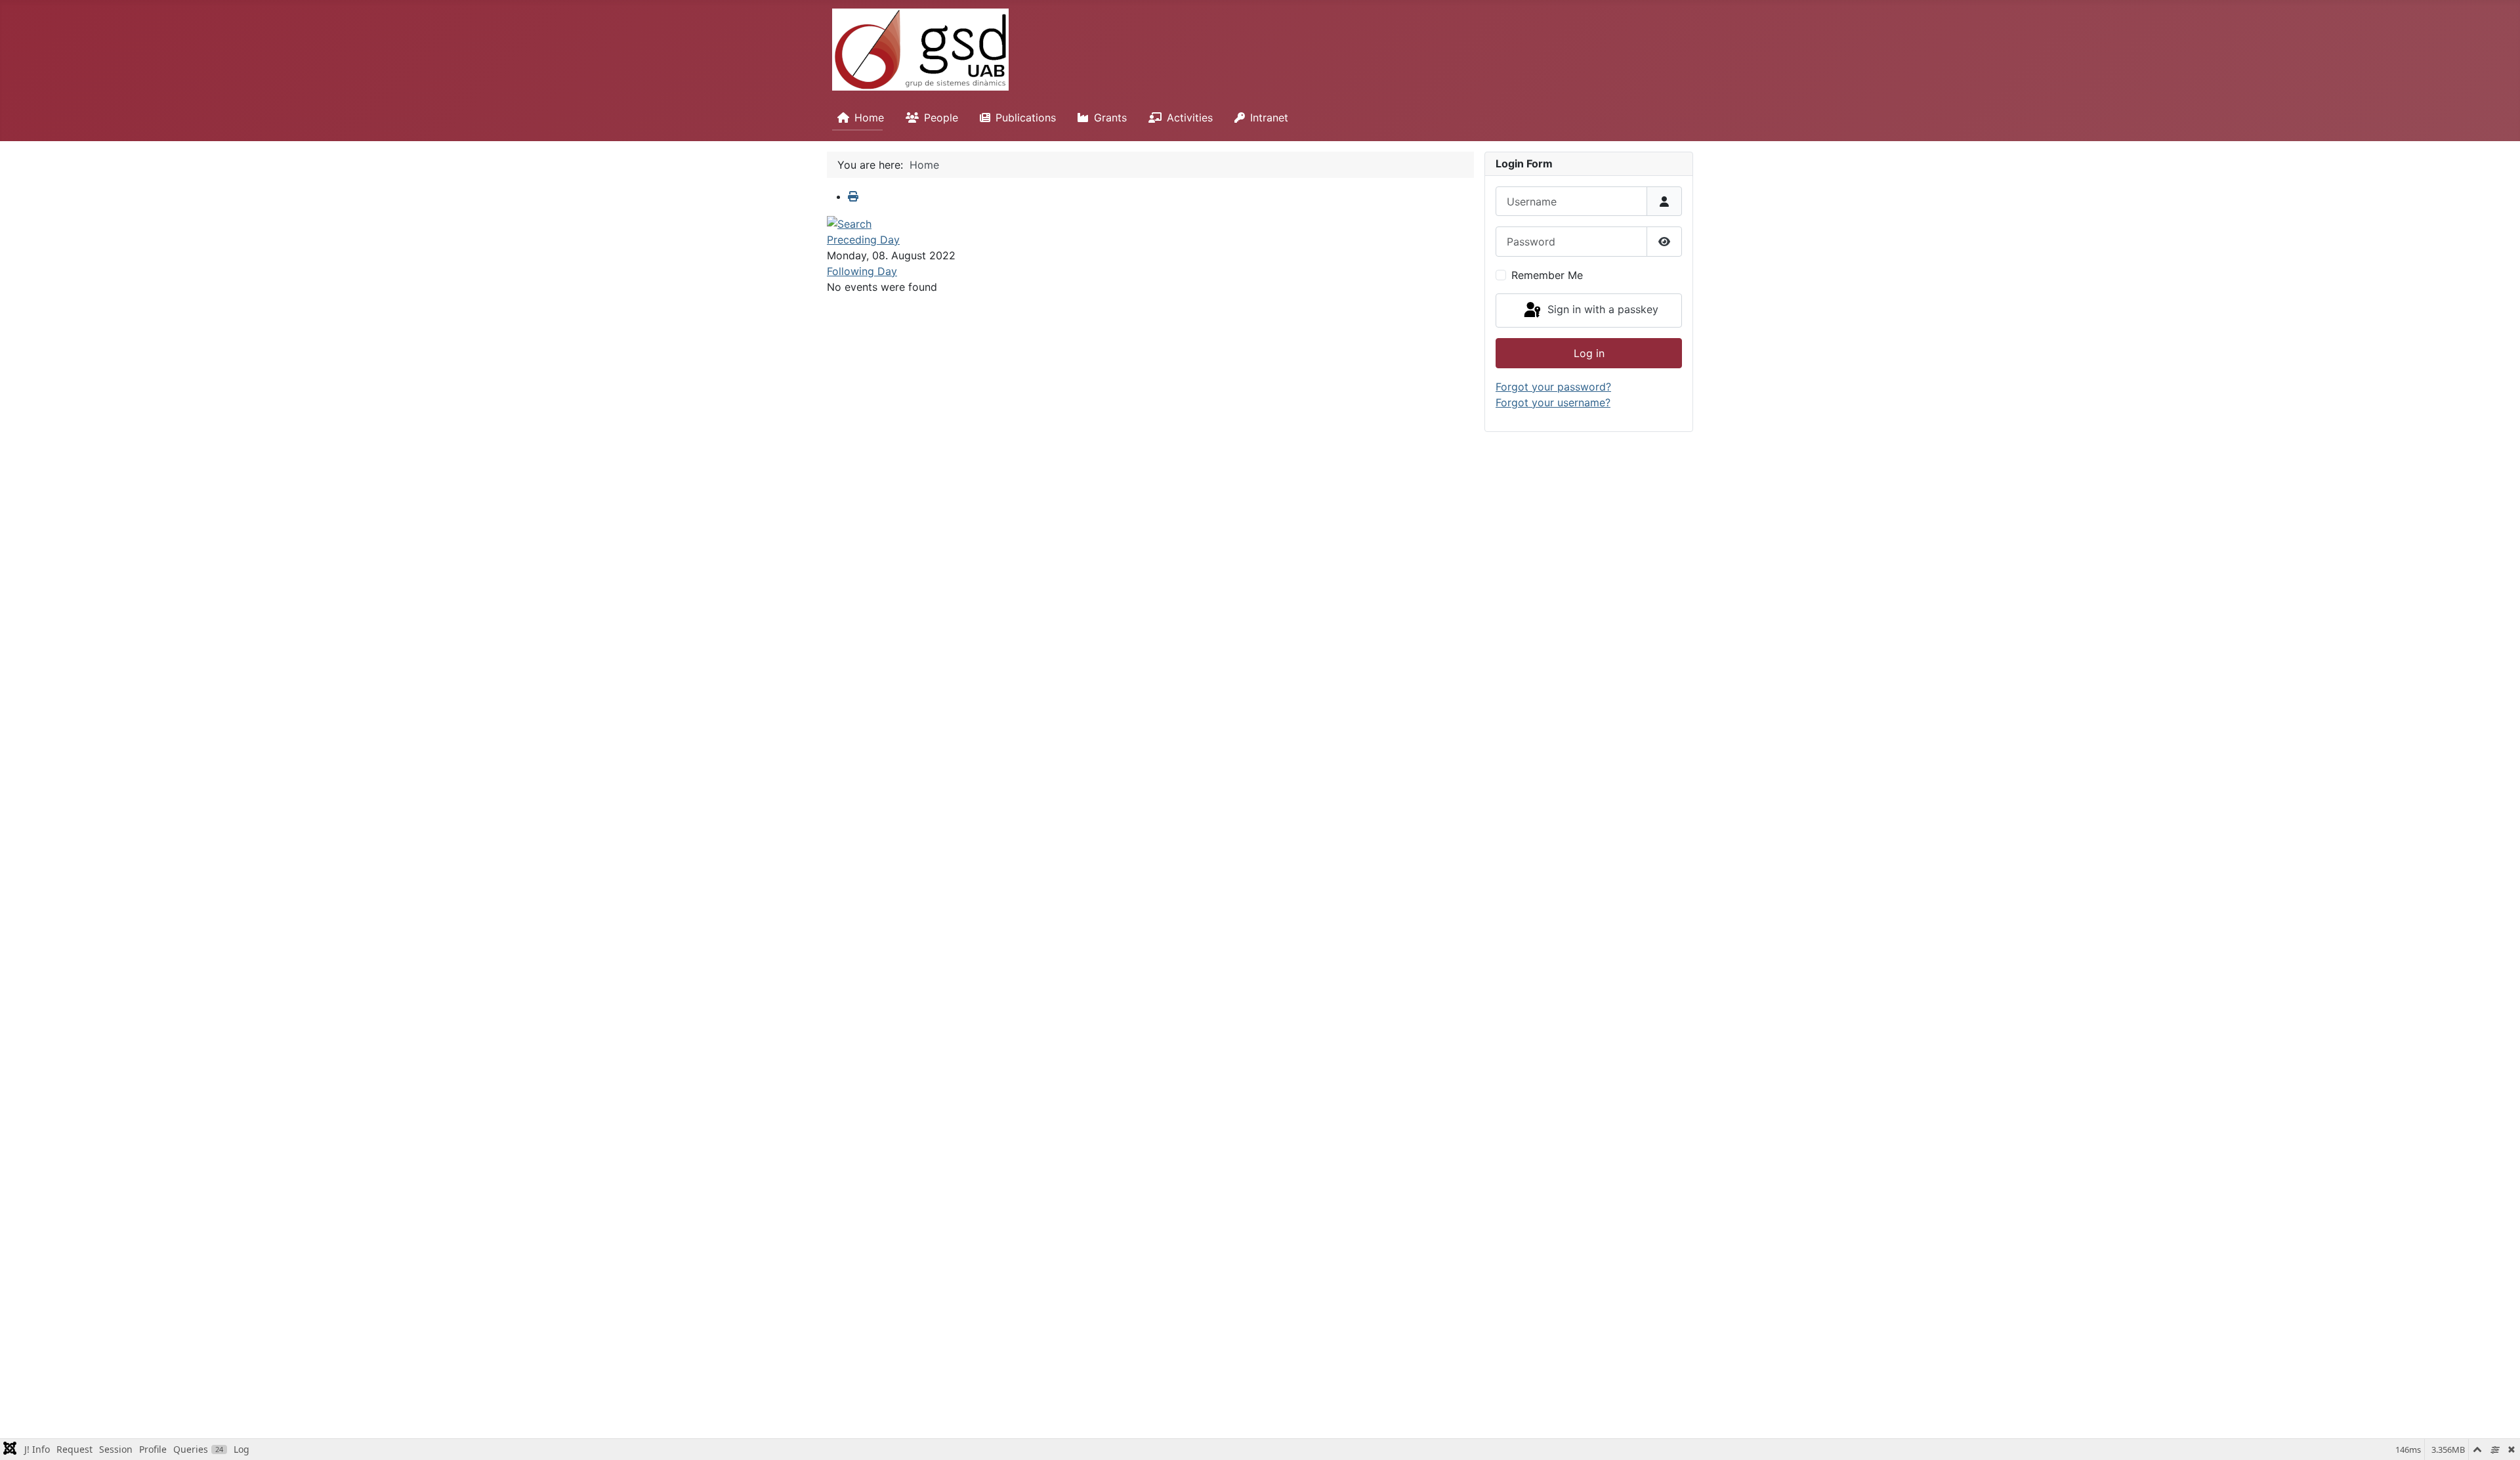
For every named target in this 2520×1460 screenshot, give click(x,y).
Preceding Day (863, 240)
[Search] (849, 223)
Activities (1190, 118)
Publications (1026, 118)
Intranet (1269, 118)
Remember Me (1547, 275)
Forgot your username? (1553, 402)
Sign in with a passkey (1601, 309)
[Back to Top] (2497, 1436)
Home (869, 118)
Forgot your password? (1553, 387)
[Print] (853, 196)
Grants (1110, 118)
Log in (1589, 353)
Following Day (862, 271)
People (941, 118)
